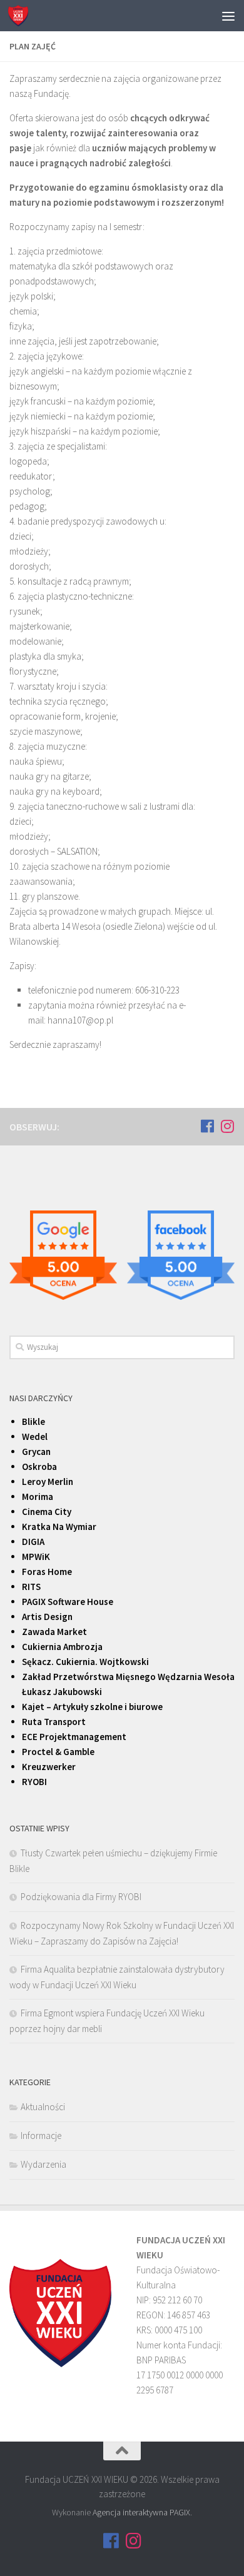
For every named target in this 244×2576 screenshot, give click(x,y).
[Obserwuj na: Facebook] (207, 1126)
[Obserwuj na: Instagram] (227, 1126)
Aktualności (43, 2107)
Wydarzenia (43, 2164)
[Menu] (228, 16)
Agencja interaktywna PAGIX (141, 2512)
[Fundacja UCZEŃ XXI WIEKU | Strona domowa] (21, 16)
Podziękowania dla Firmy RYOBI (81, 1897)
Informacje (41, 2136)
